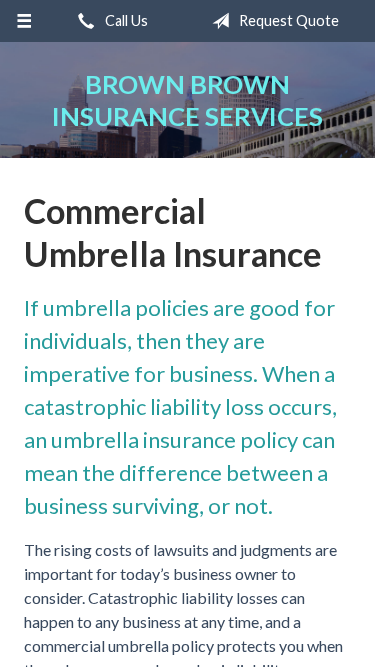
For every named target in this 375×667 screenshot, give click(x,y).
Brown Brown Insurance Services (187, 100)
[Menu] (24, 21)
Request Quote (287, 20)
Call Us (125, 20)
